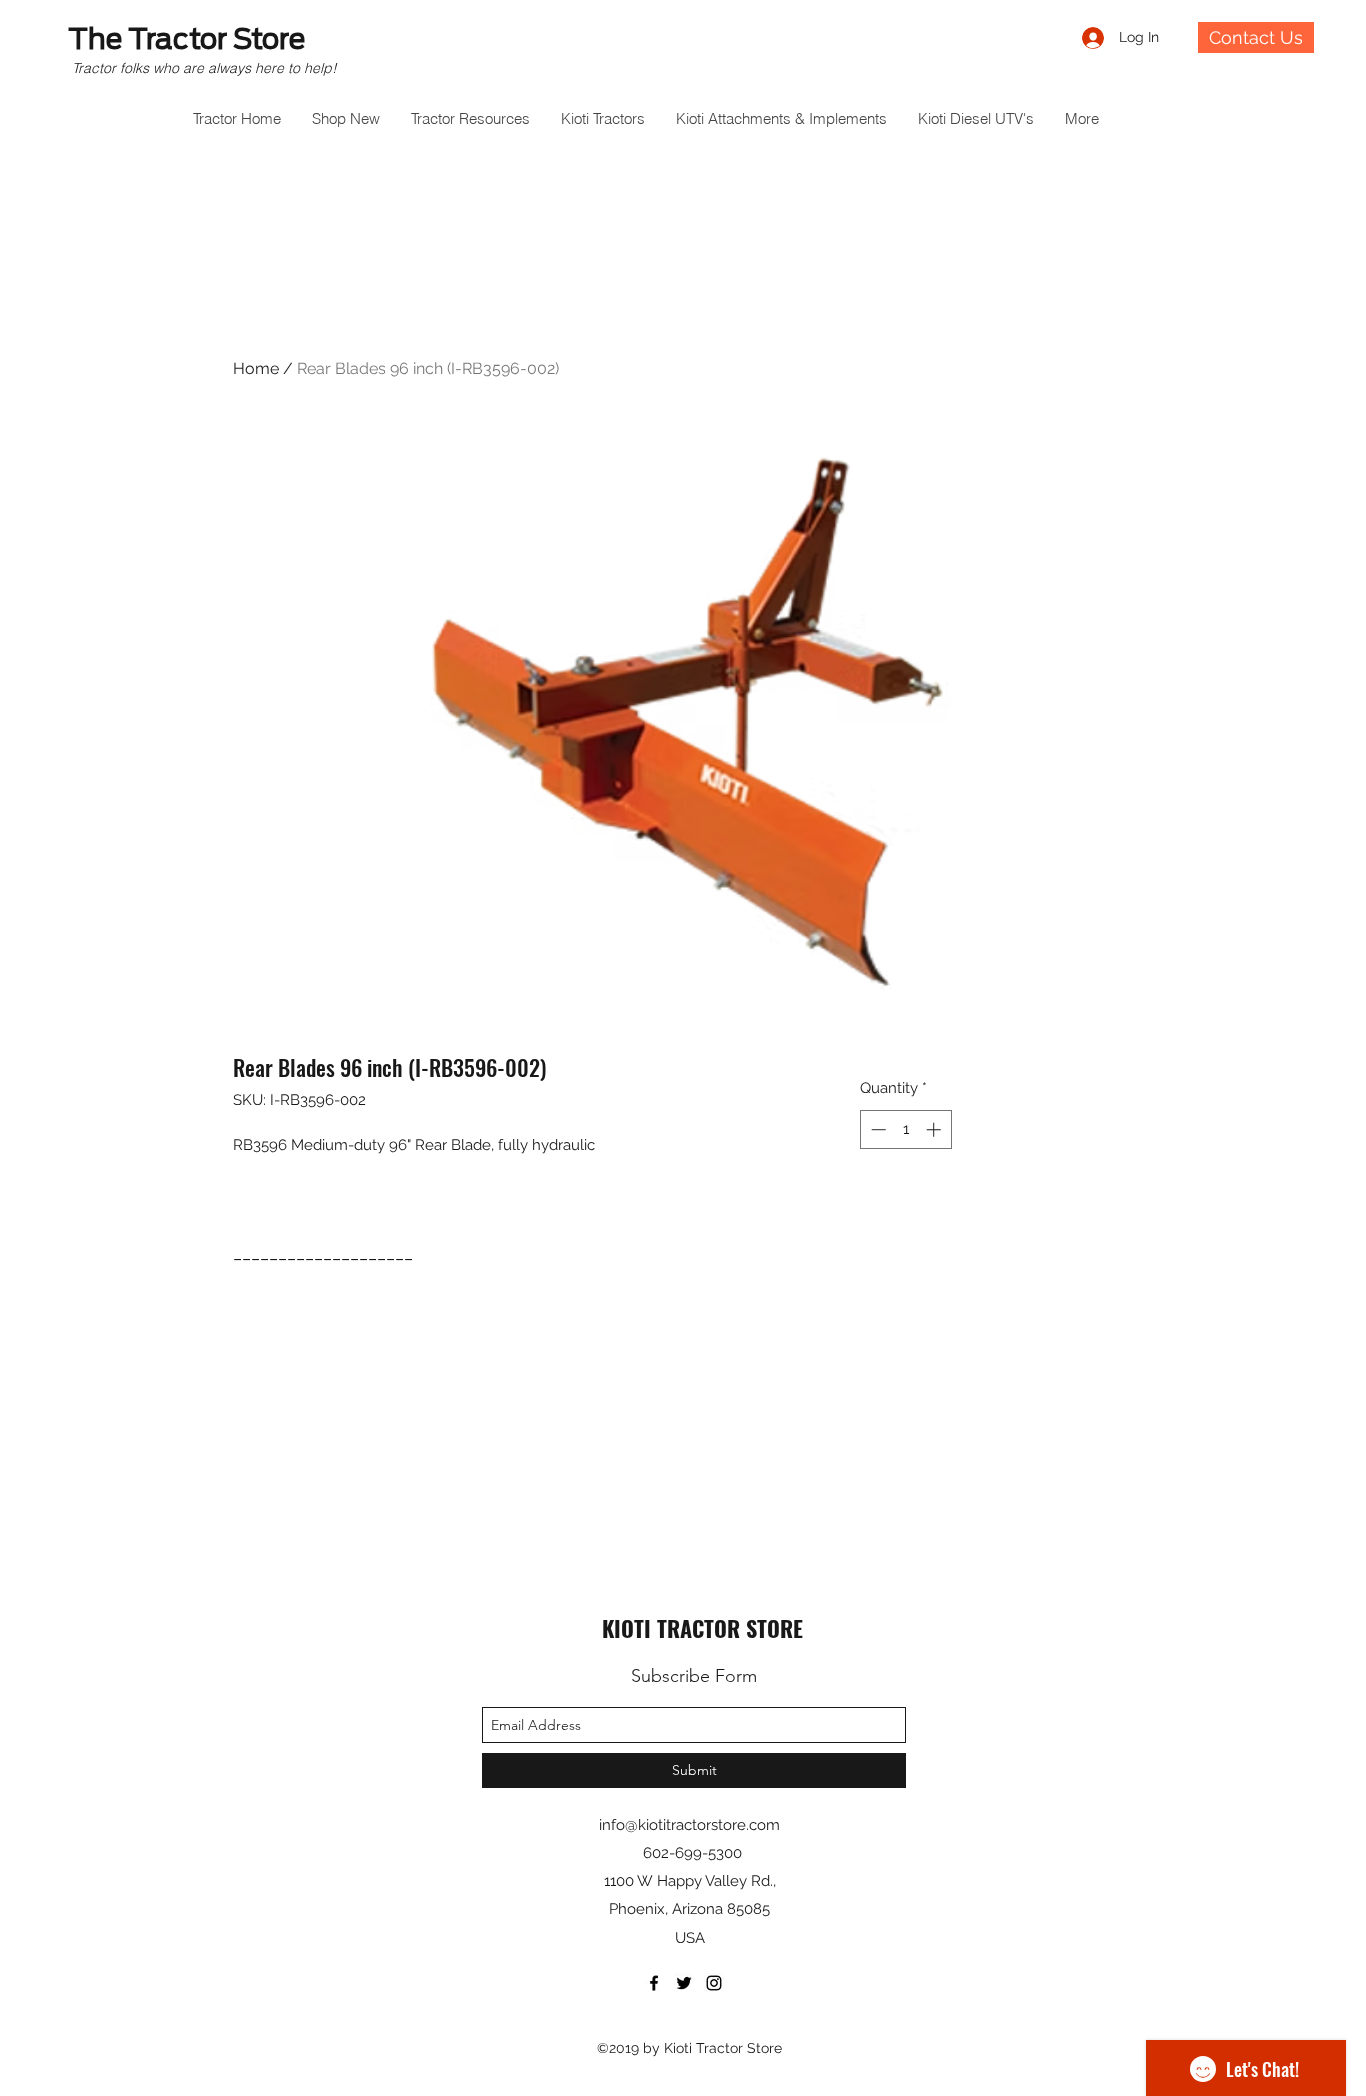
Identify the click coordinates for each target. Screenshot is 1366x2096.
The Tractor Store (186, 39)
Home (256, 368)
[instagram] (714, 1983)
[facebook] (654, 1983)
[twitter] (684, 1983)
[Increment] (935, 1129)
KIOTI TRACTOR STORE (702, 1628)
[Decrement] (876, 1129)
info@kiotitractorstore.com (689, 1825)
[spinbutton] (905, 1129)
